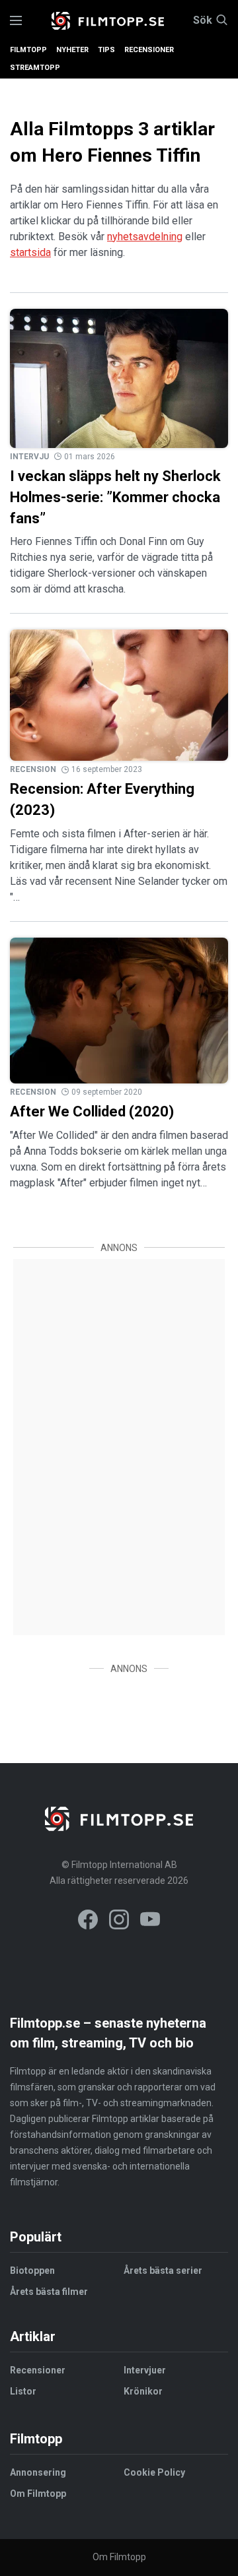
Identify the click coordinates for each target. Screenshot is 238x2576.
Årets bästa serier (163, 2270)
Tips (106, 50)
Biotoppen (32, 2270)
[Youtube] (150, 1922)
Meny (16, 21)
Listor (23, 2391)
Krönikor (143, 2391)
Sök (203, 20)
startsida (30, 252)
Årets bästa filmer (49, 2292)
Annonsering (38, 2472)
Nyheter (72, 50)
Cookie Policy (154, 2472)
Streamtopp (35, 68)
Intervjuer (145, 2370)
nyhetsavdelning (145, 237)
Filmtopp (28, 50)
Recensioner (149, 50)
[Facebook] (88, 1922)
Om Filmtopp (38, 2494)
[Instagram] (119, 1922)
